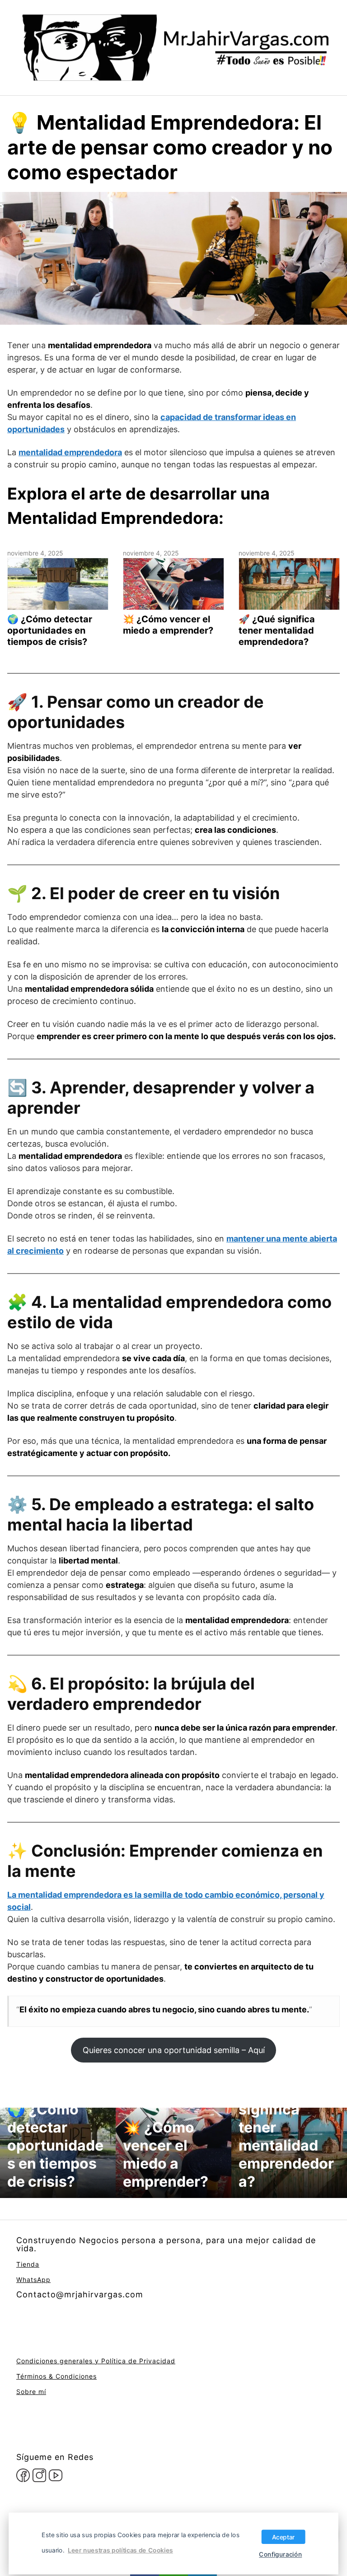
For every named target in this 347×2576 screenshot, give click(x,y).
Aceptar (284, 2537)
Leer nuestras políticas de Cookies (120, 2550)
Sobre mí (31, 2392)
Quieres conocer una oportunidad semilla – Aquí (174, 2050)
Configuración (280, 2554)
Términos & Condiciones (56, 2376)
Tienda (28, 2264)
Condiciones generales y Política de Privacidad (96, 2361)
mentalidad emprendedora (70, 452)
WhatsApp (33, 2280)
